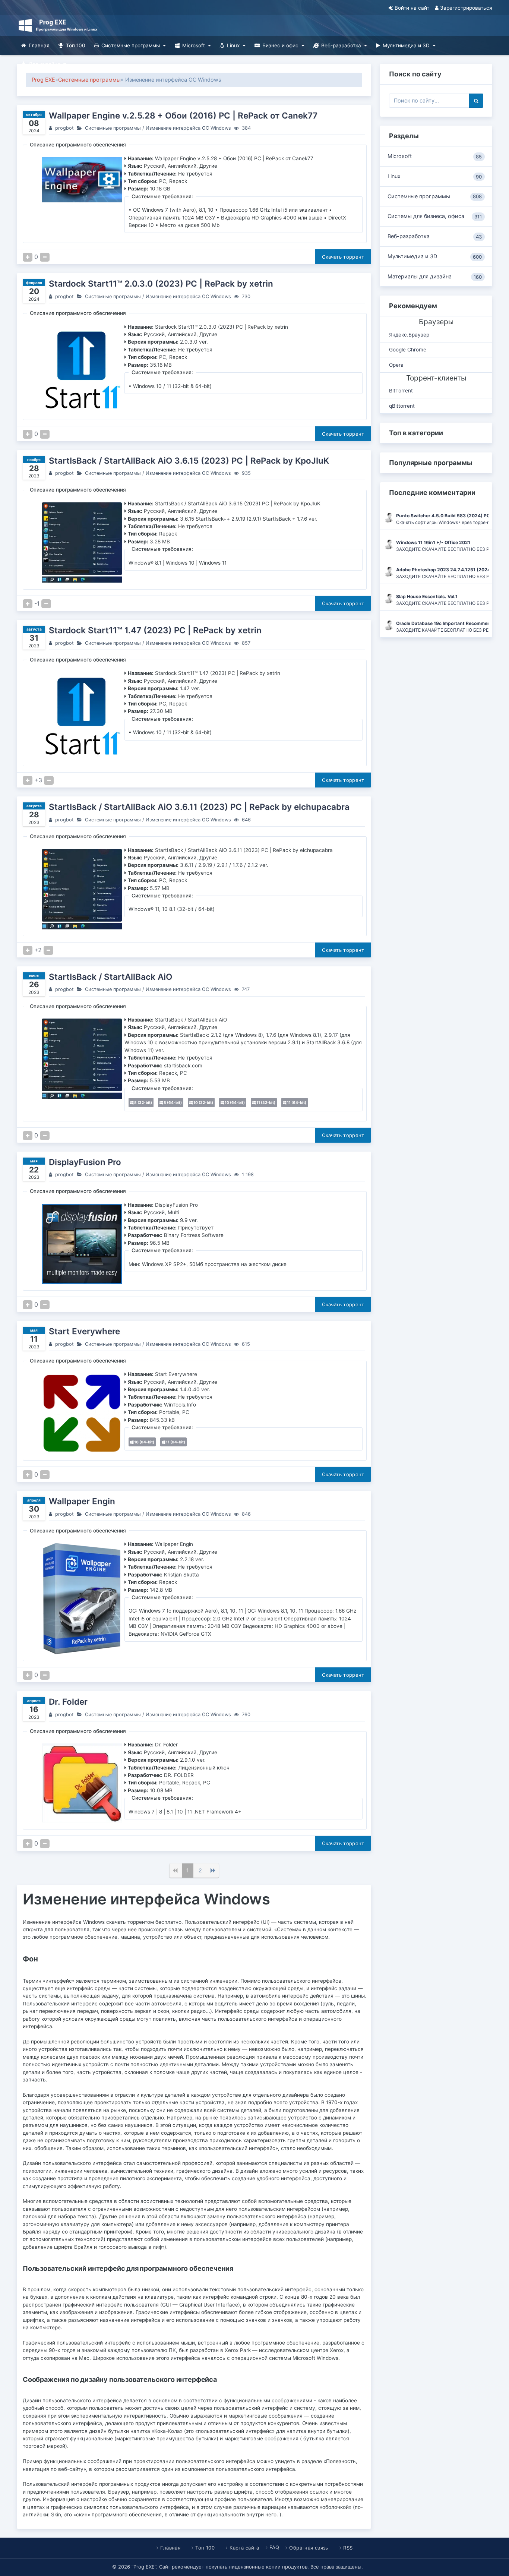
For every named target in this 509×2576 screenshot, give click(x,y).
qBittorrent (402, 406)
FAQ (274, 2547)
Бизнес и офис (280, 45)
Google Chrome (408, 350)
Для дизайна (45, 64)
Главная (39, 45)
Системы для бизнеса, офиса (435, 216)
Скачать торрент (343, 257)
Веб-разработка (341, 45)
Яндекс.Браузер (409, 335)
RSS (348, 2548)
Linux (233, 45)
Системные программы (131, 45)
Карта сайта (244, 2548)
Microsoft (194, 45)
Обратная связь (309, 2548)
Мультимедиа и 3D (406, 45)
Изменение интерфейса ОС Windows (188, 128)
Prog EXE (43, 80)
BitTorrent (401, 391)
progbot (64, 128)
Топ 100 (76, 45)
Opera (396, 365)
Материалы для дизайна (435, 277)
